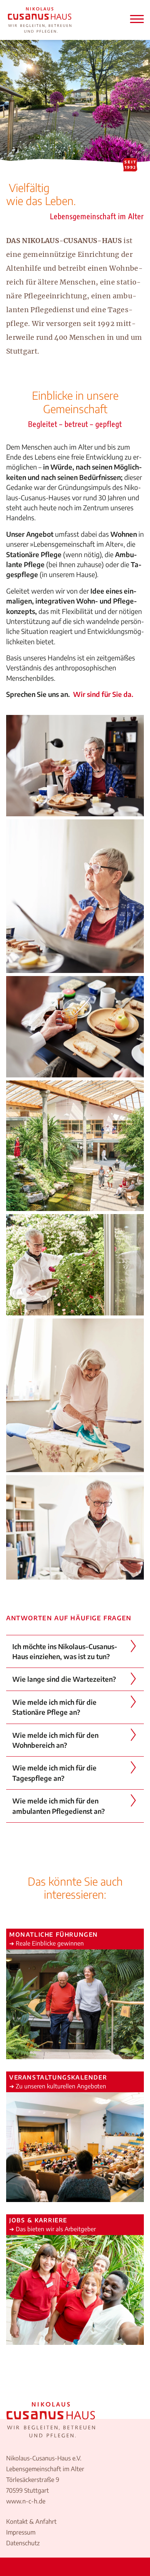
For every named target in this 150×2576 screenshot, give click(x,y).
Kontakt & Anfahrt (31, 2521)
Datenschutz (23, 2543)
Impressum (21, 2532)
